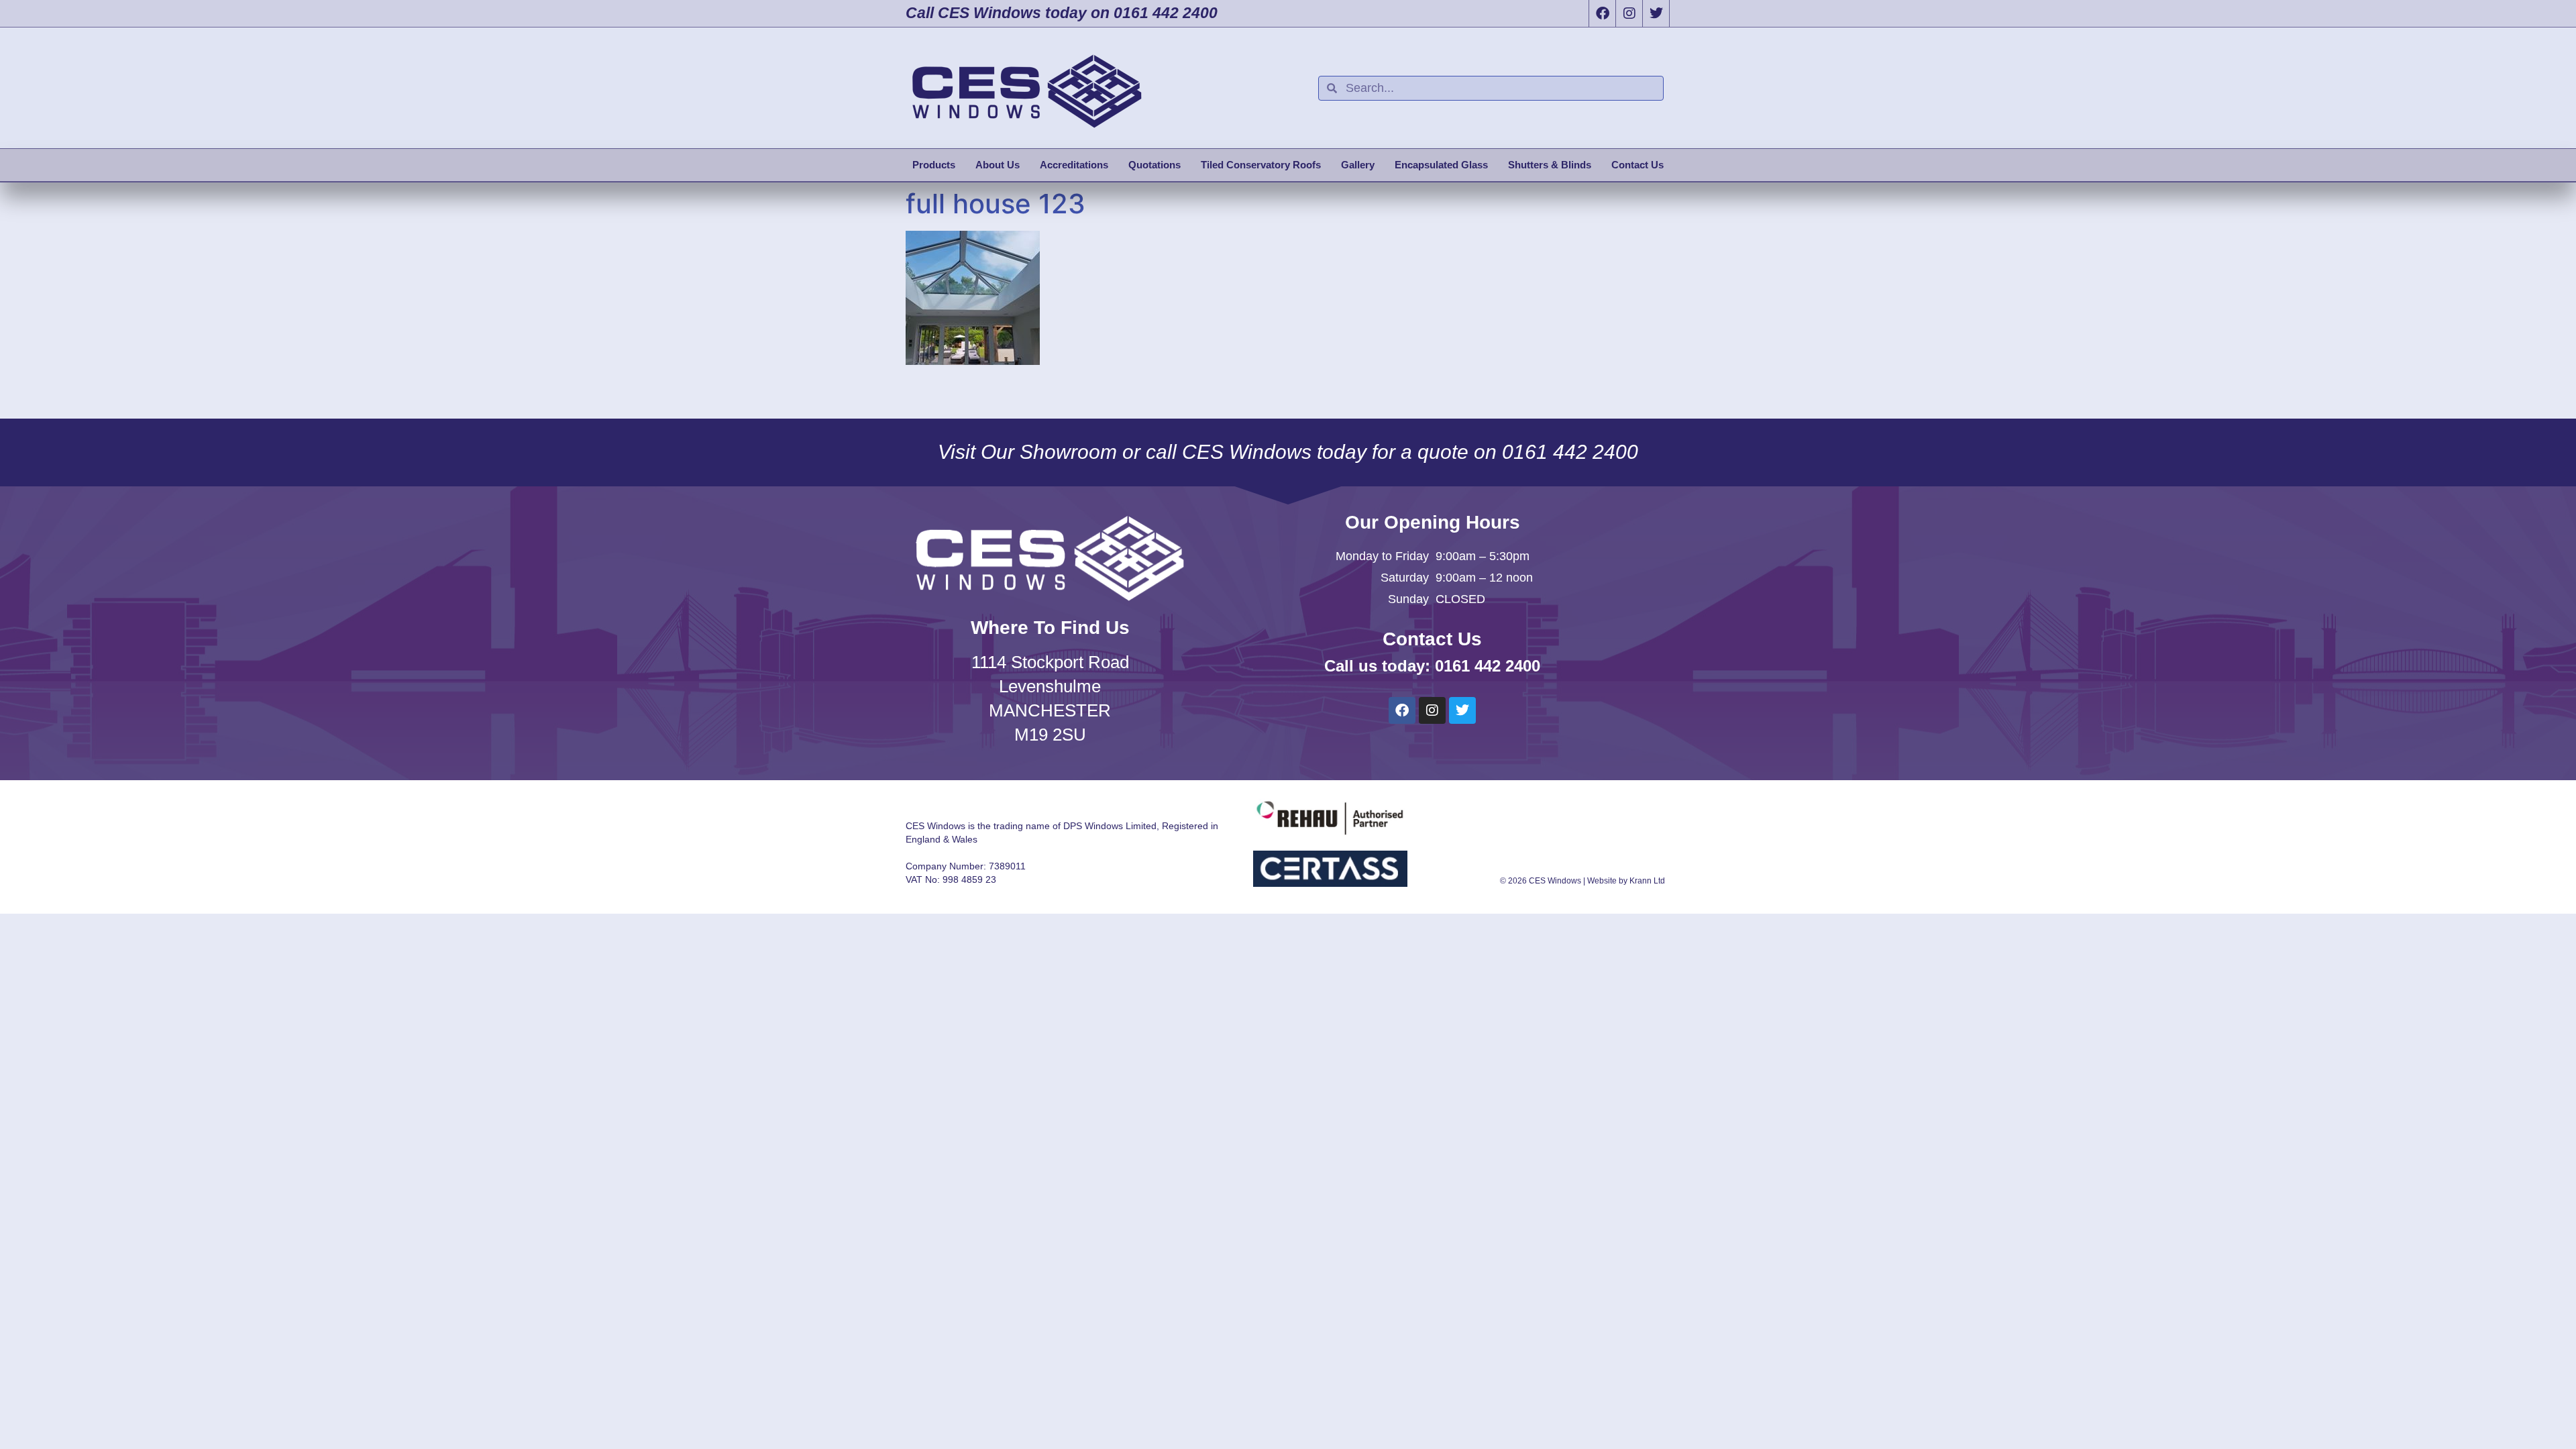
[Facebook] (1602, 13)
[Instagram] (1629, 13)
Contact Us (1638, 165)
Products (934, 165)
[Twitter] (1656, 13)
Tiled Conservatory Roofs (1261, 165)
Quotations (1155, 165)
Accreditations (1074, 165)
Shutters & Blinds (1550, 165)
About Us (998, 165)
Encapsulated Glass (1441, 165)
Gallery (1358, 165)
